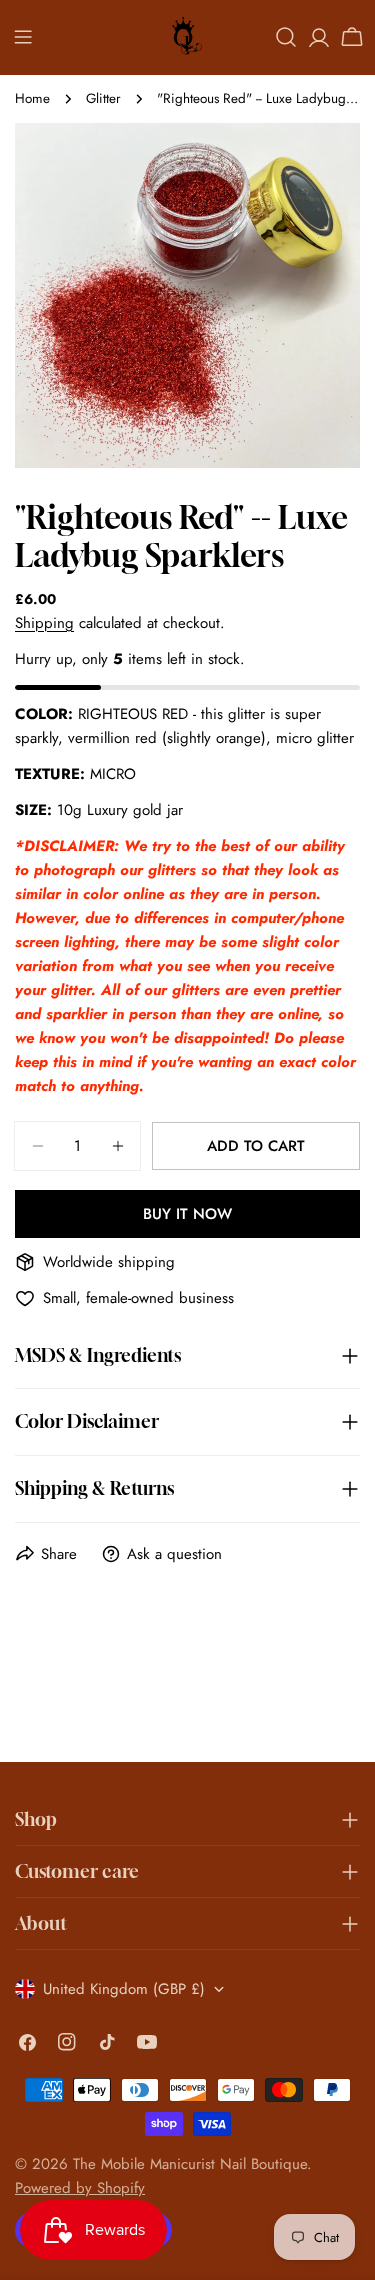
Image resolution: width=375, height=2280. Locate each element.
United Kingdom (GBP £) (124, 1989)
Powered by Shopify (80, 2188)
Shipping (44, 623)
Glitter (103, 98)
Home (32, 98)
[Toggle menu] (23, 37)
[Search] (286, 37)
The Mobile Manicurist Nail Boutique (190, 2164)
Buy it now (187, 1214)
